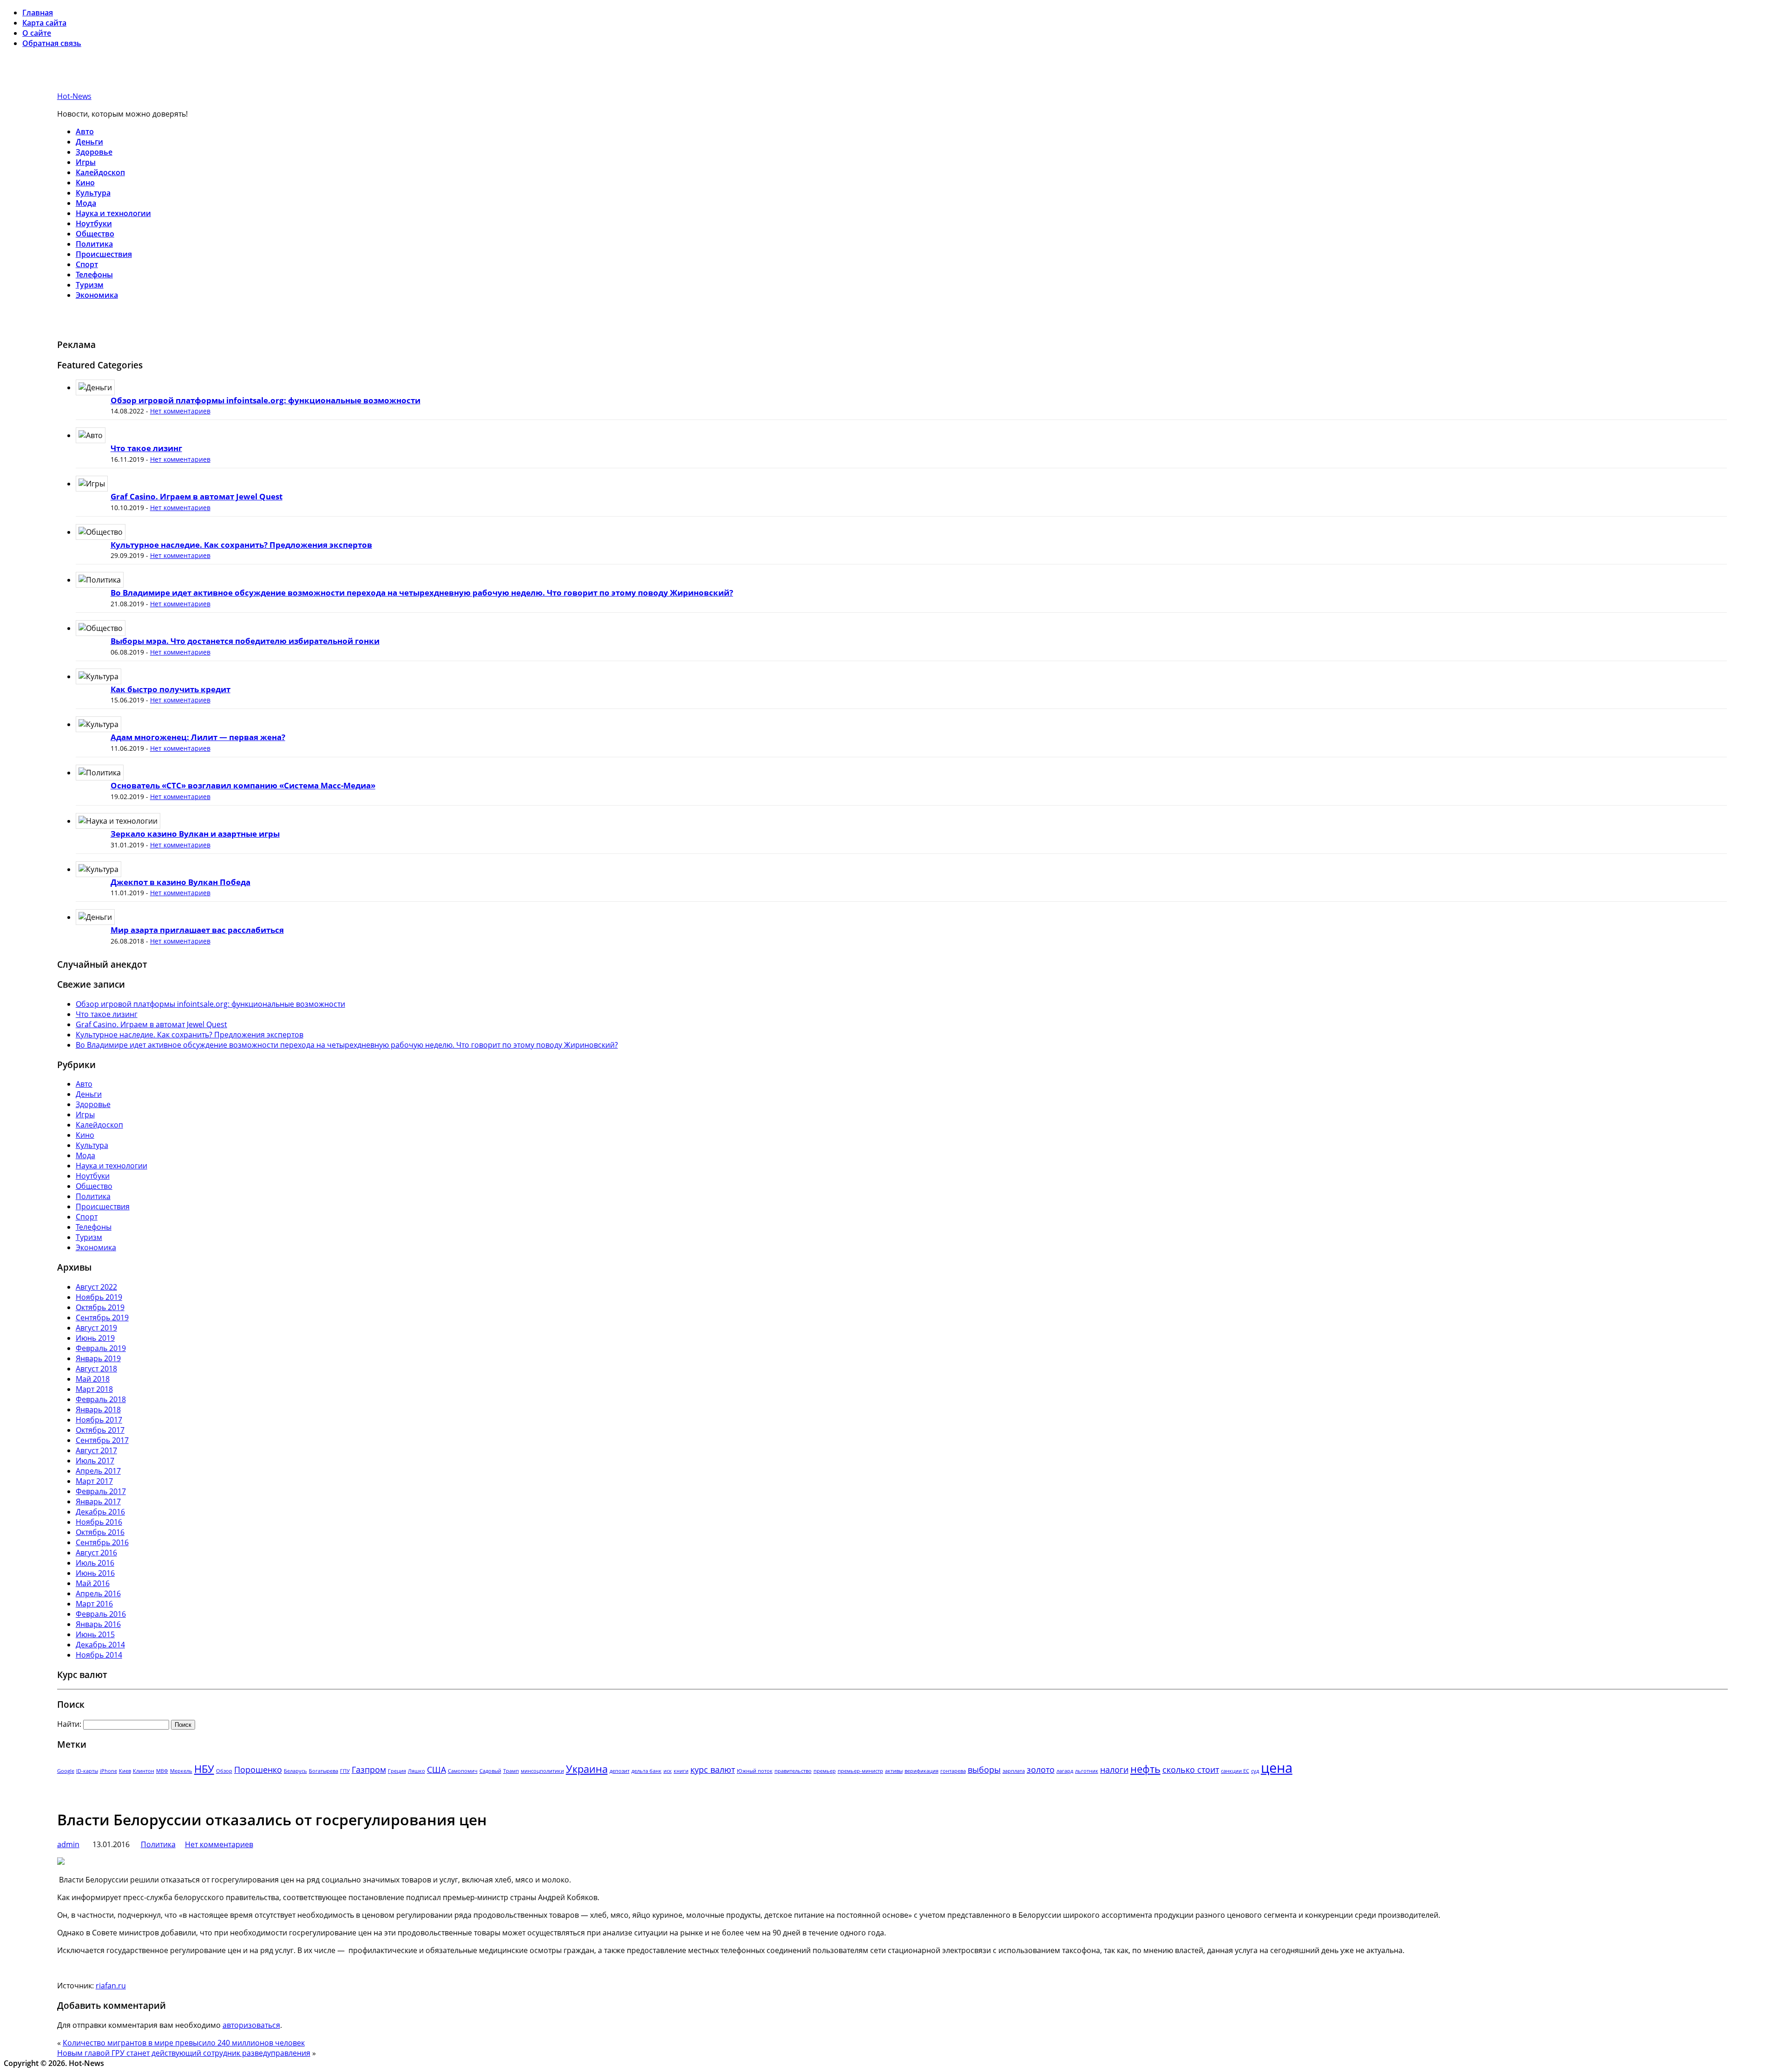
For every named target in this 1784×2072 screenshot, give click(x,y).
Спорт (87, 264)
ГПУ (345, 1771)
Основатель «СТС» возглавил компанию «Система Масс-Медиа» (243, 785)
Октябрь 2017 (100, 1430)
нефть (1145, 1769)
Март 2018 (94, 1389)
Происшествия (104, 254)
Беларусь (295, 1771)
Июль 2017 (95, 1461)
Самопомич (463, 1771)
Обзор (224, 1771)
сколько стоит (1191, 1770)
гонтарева (953, 1771)
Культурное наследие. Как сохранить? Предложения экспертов (241, 545)
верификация (922, 1771)
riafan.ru (111, 1986)
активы (894, 1771)
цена (1277, 1768)
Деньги (89, 142)
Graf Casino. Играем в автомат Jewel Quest (197, 496)
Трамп (511, 1771)
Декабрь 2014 (100, 1645)
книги (681, 1771)
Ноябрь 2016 (99, 1522)
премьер (825, 1771)
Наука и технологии (113, 213)
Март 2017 (94, 1481)
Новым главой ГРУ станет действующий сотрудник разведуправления (184, 2053)
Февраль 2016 (101, 1614)
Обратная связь (52, 43)
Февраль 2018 (101, 1399)
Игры (86, 162)
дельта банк (646, 1771)
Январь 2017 (98, 1502)
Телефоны (94, 275)
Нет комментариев (180, 411)
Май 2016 (93, 1583)
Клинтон (144, 1771)
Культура (93, 193)
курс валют (713, 1770)
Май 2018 (93, 1379)
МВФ (162, 1771)
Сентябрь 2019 (102, 1318)
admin (68, 1844)
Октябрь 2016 (100, 1532)
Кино (85, 183)
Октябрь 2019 (100, 1307)
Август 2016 (96, 1553)
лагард (1065, 1771)
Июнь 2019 (95, 1338)
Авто (85, 131)
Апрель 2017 (98, 1471)
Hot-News (74, 96)
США (436, 1770)
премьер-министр (860, 1771)
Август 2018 (96, 1369)
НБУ (204, 1769)
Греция (397, 1771)
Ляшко (416, 1771)
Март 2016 (94, 1604)
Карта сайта (44, 23)
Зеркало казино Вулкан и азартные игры (195, 834)
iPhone (108, 1771)
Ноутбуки (94, 223)
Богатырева (324, 1771)
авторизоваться (251, 2025)
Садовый (490, 1771)
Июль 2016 (95, 1563)
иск (668, 1771)
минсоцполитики (542, 1771)
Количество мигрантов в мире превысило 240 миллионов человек (184, 2043)
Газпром (369, 1770)
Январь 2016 (98, 1624)
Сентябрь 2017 (102, 1440)
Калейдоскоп (100, 172)
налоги (1114, 1770)
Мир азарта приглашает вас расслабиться (197, 930)
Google (66, 1771)
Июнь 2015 (95, 1634)
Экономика (97, 295)
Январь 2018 (98, 1410)
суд (1255, 1771)
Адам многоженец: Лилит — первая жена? (198, 737)
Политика (94, 244)
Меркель (181, 1771)
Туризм (90, 285)
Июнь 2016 (95, 1573)
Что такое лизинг (146, 448)
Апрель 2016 (98, 1593)
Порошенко (258, 1770)
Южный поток (755, 1771)
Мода (86, 203)
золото (1041, 1770)
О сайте (37, 33)
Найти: (69, 1724)
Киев (125, 1771)
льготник (1087, 1771)
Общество (95, 234)
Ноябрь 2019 (99, 1297)
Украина (587, 1769)
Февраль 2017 (101, 1491)
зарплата (1014, 1771)
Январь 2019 (98, 1358)
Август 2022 (96, 1287)
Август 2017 (96, 1450)
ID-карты (87, 1771)
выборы (984, 1770)
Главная (38, 13)
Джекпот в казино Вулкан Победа (180, 882)
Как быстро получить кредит (171, 689)
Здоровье (94, 152)
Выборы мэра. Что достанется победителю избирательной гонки (245, 641)
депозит (620, 1771)
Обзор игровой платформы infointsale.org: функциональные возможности (266, 400)
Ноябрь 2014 (99, 1655)
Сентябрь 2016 (102, 1542)
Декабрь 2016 (100, 1512)
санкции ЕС (1235, 1771)
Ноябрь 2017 (99, 1420)
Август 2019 (96, 1328)
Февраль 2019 (101, 1348)
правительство (793, 1771)
